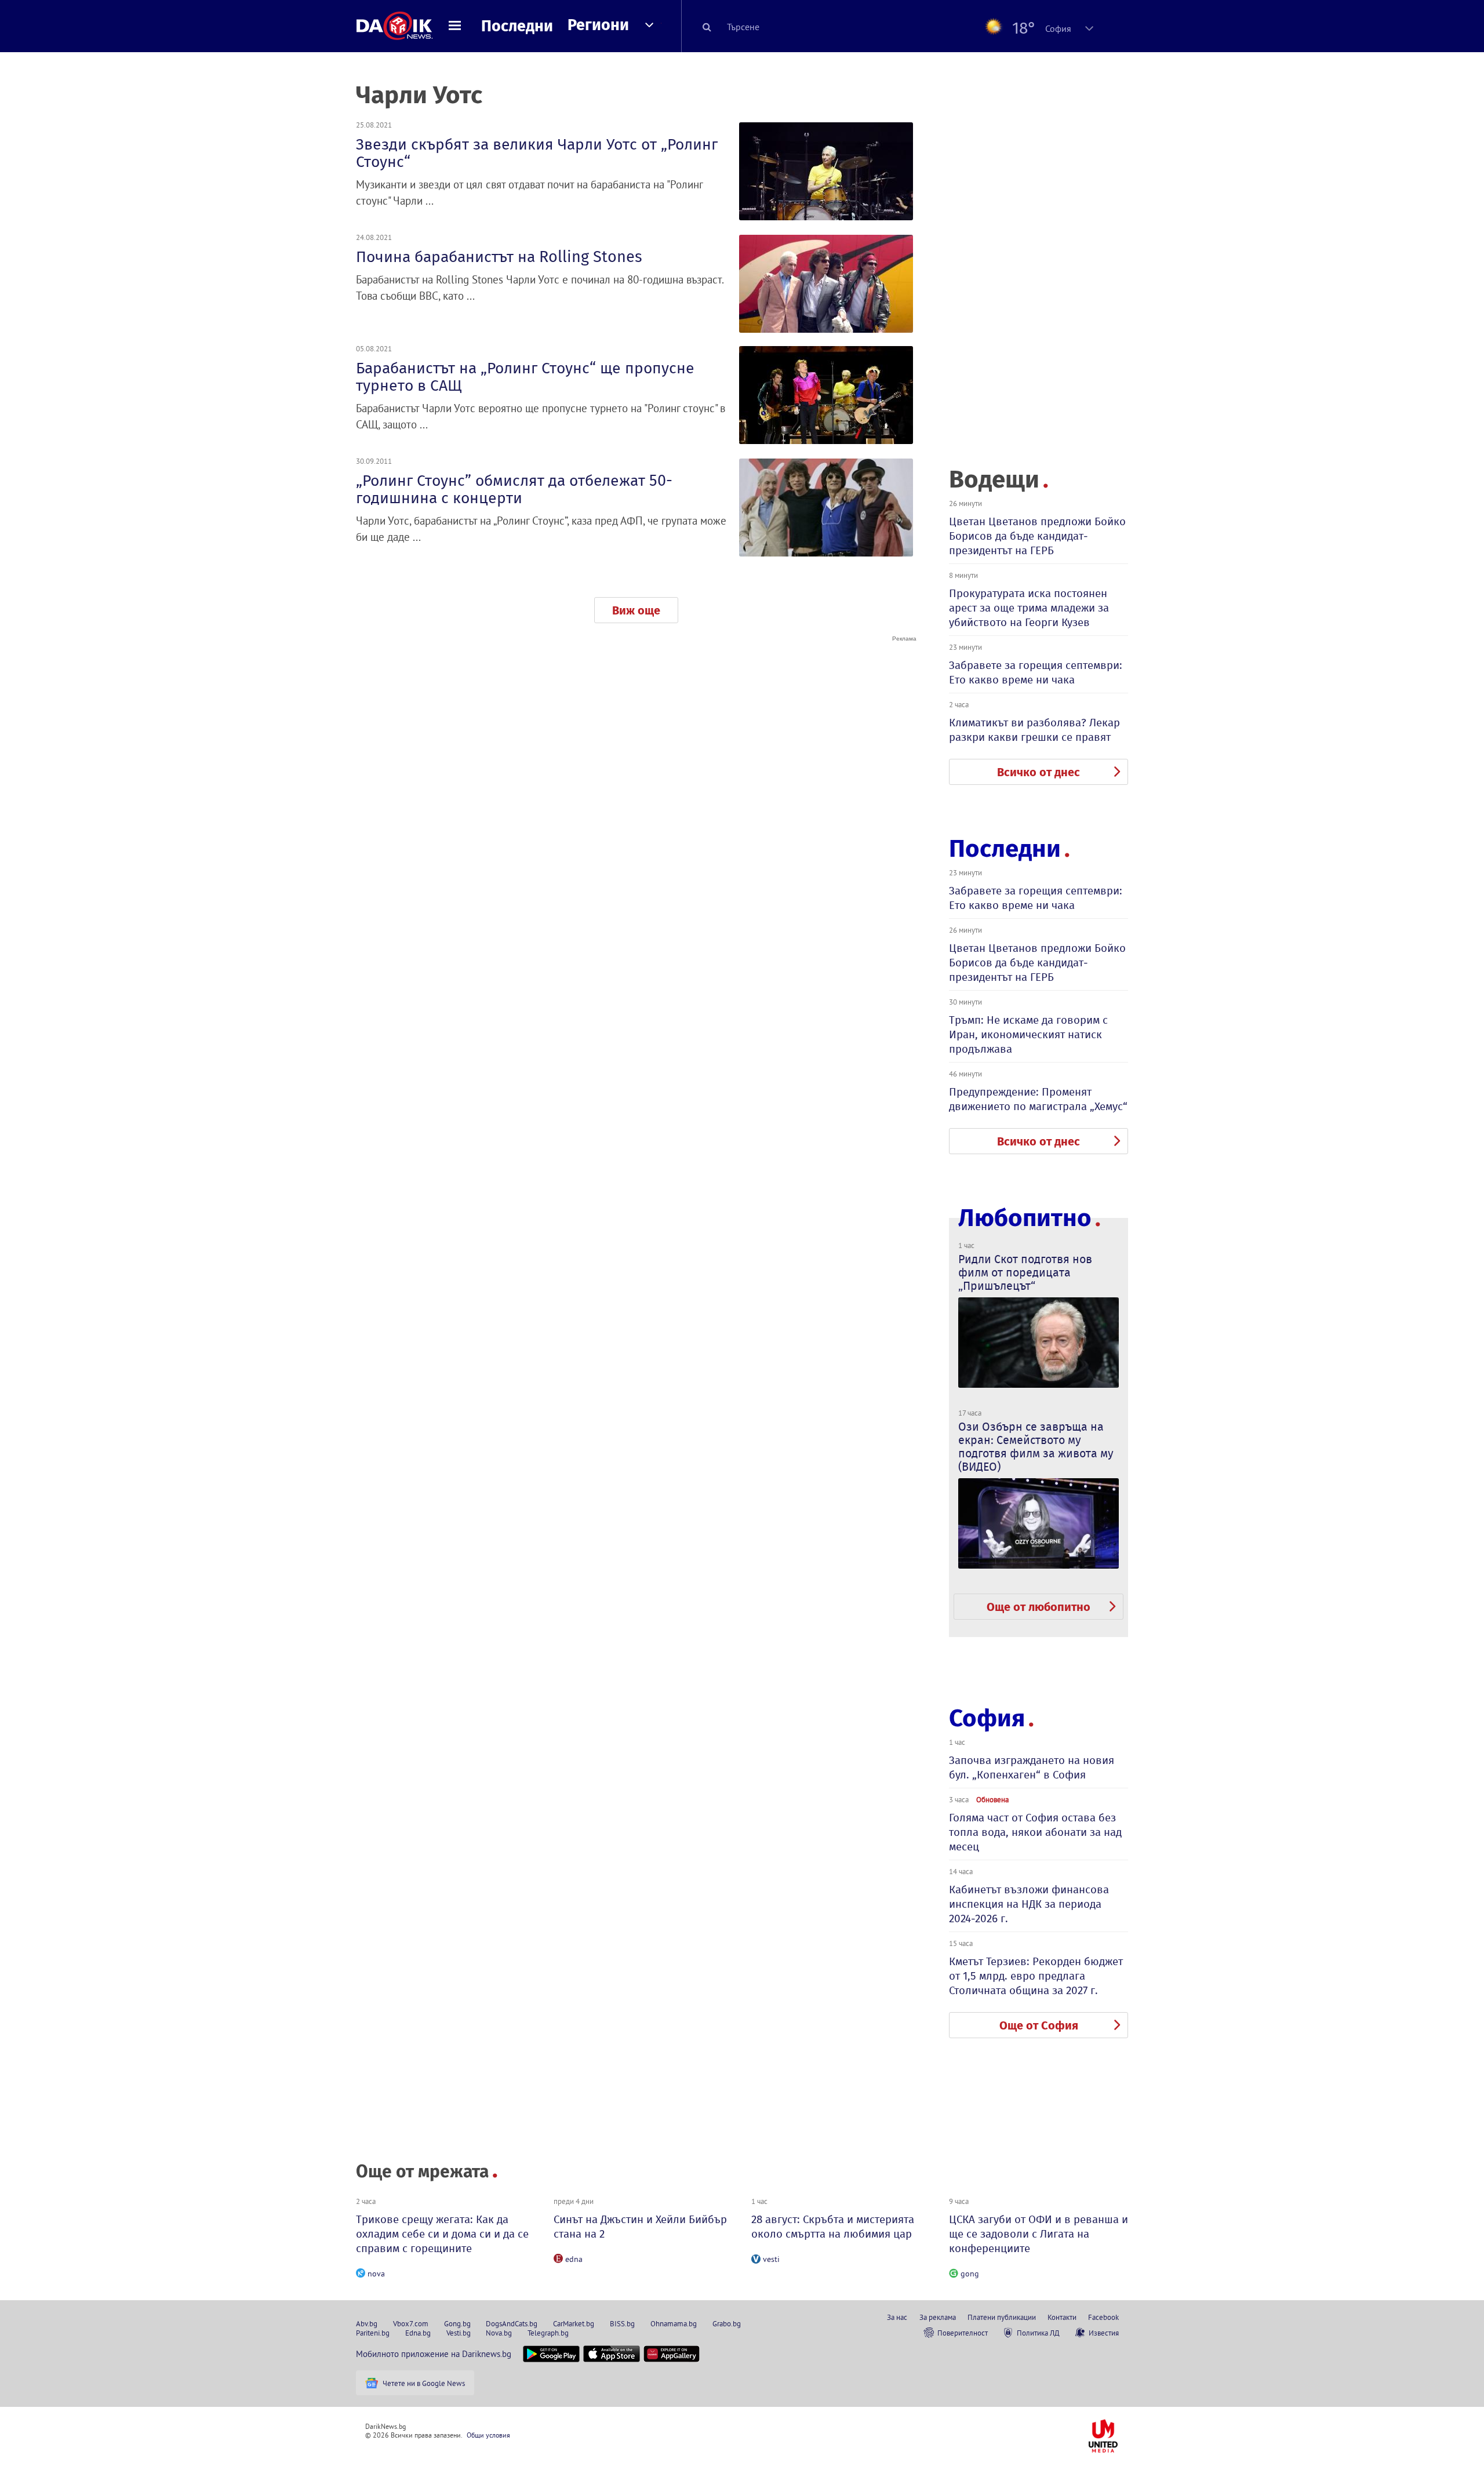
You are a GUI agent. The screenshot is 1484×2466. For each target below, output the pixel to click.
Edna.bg (418, 2333)
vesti (771, 2259)
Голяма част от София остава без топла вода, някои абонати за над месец (1035, 1832)
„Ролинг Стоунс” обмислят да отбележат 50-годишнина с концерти (514, 489)
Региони (598, 25)
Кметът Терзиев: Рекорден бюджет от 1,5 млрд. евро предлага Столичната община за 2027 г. (1036, 1976)
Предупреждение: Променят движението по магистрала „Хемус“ (1038, 1099)
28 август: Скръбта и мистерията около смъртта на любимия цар (833, 2227)
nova (376, 2274)
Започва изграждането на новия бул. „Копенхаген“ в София (1032, 1767)
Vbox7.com (411, 2323)
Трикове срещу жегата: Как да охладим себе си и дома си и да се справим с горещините (442, 2234)
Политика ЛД (1038, 2333)
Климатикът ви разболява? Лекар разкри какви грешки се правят (1034, 730)
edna (574, 2259)
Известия (1104, 2333)
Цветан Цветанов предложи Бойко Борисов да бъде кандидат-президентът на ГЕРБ (1037, 536)
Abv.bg (367, 2323)
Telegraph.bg (548, 2333)
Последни (517, 26)
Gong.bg (457, 2323)
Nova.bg (499, 2333)
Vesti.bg (459, 2333)
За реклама (938, 2317)
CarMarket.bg (574, 2323)
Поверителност (963, 2333)
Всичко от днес (1039, 772)
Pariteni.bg (373, 2333)
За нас (897, 2317)
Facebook (1103, 2317)
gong (970, 2274)
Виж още (636, 610)
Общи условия (488, 2435)
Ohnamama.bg (674, 2323)
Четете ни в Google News (424, 2383)
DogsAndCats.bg (512, 2323)
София (987, 1718)
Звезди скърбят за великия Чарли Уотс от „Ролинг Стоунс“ (537, 153)
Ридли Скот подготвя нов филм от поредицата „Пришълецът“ (1025, 1272)
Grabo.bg (727, 2323)
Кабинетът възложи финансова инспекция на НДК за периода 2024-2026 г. (1029, 1904)
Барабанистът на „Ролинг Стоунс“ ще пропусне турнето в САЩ (525, 377)
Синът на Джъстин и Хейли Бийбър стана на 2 (640, 2227)
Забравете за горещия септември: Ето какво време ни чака (1036, 672)
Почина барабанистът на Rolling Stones (499, 257)
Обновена (992, 1799)
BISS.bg (622, 2323)
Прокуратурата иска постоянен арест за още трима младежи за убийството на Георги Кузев (1029, 608)
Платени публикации (1002, 2317)
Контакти (1062, 2317)
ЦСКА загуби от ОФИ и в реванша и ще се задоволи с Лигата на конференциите (1039, 2234)
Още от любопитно (1039, 1607)
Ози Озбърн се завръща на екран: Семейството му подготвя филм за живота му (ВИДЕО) (1036, 1447)
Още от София (1039, 2025)
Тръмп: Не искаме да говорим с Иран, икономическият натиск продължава (1028, 1034)
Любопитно (1025, 1218)
